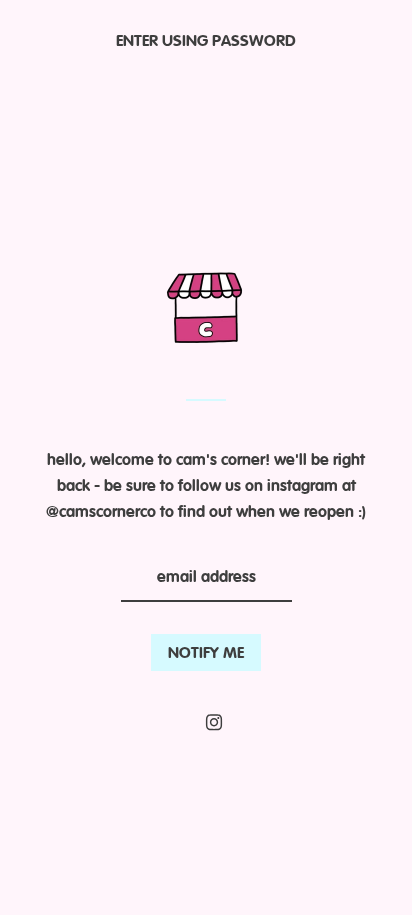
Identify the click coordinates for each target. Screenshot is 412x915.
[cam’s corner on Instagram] (214, 723)
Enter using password (206, 42)
